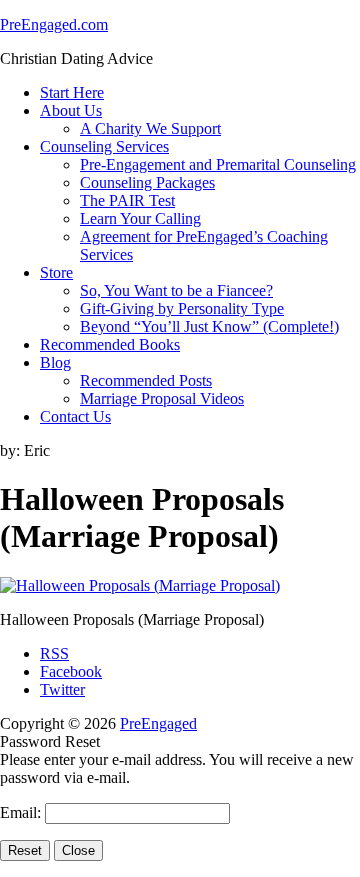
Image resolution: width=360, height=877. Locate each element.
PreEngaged (158, 723)
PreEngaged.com (54, 24)
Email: (22, 812)
